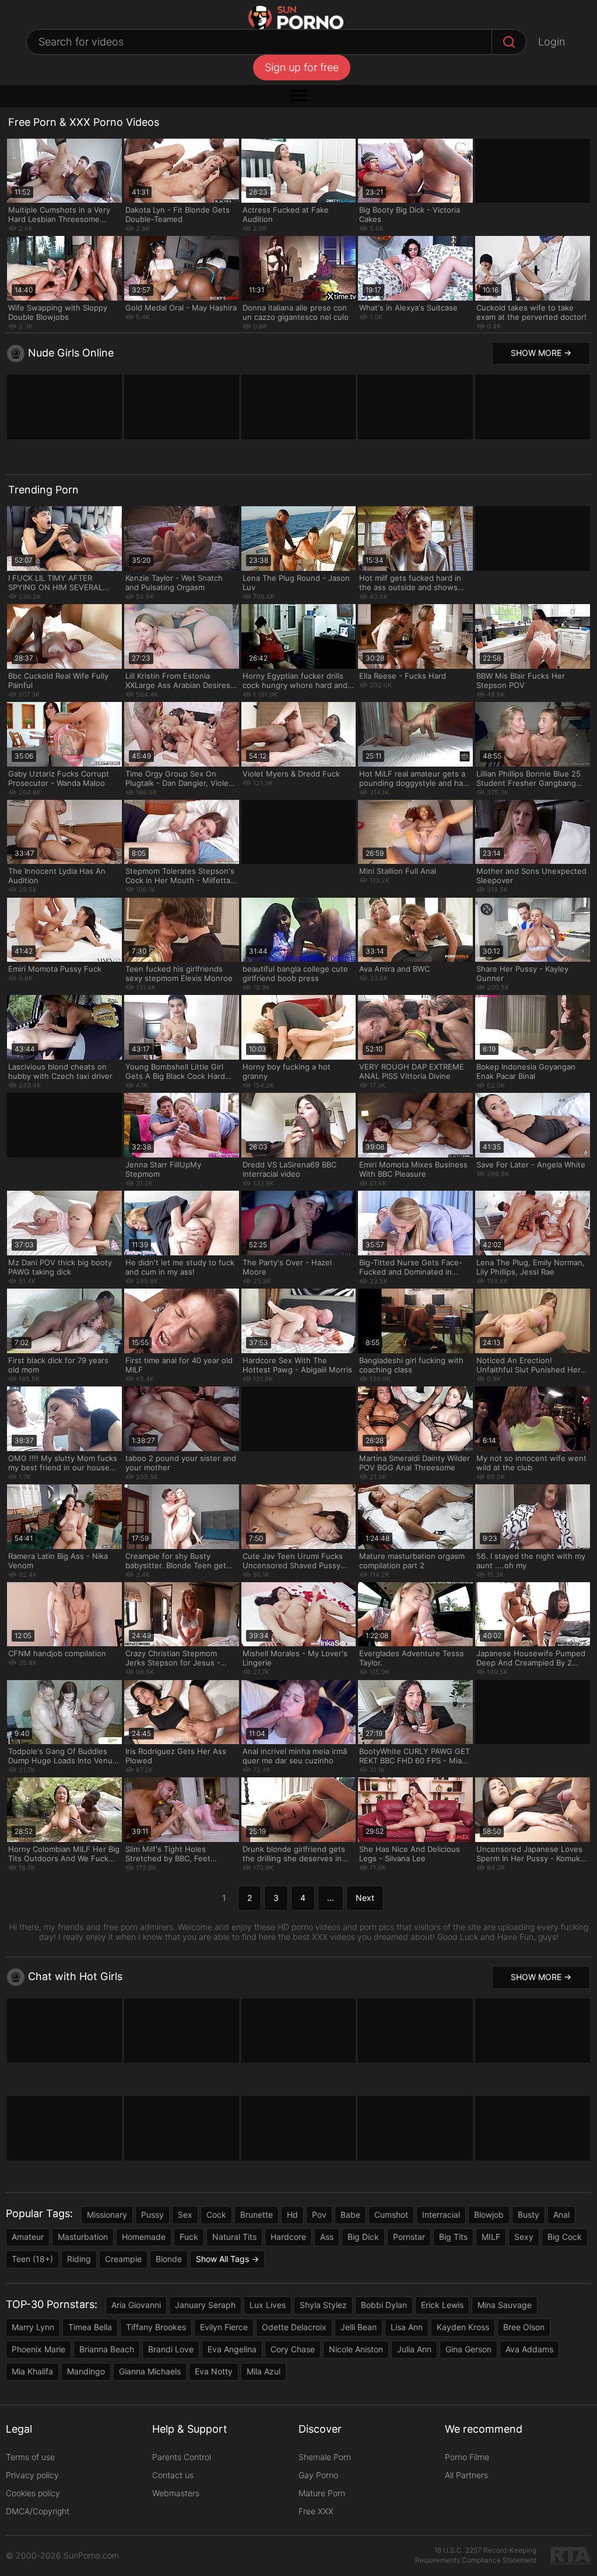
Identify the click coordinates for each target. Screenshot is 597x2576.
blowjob (489, 2215)
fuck (189, 2237)
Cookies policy (33, 2493)
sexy (524, 2237)
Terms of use (30, 2457)
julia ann (414, 2349)
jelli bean (359, 2327)
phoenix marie (38, 2349)
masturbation (83, 2237)
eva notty (214, 2371)
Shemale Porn (325, 2457)
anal (561, 2215)
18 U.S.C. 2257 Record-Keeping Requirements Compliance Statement (476, 2555)
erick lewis (442, 2305)
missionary (107, 2215)
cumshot (391, 2215)
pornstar (409, 2237)
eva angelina (232, 2349)
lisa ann (407, 2327)
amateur (28, 2237)
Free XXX (316, 2511)
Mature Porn (322, 2493)
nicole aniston (356, 2349)
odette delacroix (294, 2327)
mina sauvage (505, 2305)
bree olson (524, 2327)
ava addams (529, 2349)
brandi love (171, 2349)
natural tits (234, 2237)
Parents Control (182, 2457)
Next (365, 1898)
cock (216, 2215)
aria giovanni (136, 2305)
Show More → (541, 353)
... (331, 1898)
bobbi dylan (384, 2305)
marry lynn (33, 2327)
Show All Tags (222, 2259)
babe (350, 2215)
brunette (257, 2215)
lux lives (268, 2305)
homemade (144, 2237)
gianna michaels (150, 2371)
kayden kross (463, 2327)
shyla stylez (323, 2305)
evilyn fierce (224, 2327)
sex (185, 2215)
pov (319, 2215)
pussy (152, 2215)
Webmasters (176, 2493)
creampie (123, 2259)
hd (292, 2215)
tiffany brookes (156, 2327)
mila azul (264, 2371)
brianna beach (107, 2349)
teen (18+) (32, 2259)
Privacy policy (32, 2475)
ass (327, 2237)
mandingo (86, 2371)
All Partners (466, 2475)
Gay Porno (318, 2475)
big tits (453, 2237)
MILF (491, 2237)
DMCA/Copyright (38, 2511)
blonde (169, 2259)
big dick (363, 2237)
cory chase (293, 2349)
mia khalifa (32, 2371)
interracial (441, 2215)
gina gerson (468, 2349)
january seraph (205, 2305)
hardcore (288, 2237)
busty (528, 2215)
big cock (565, 2237)
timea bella (90, 2327)
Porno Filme (467, 2457)
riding (79, 2259)
